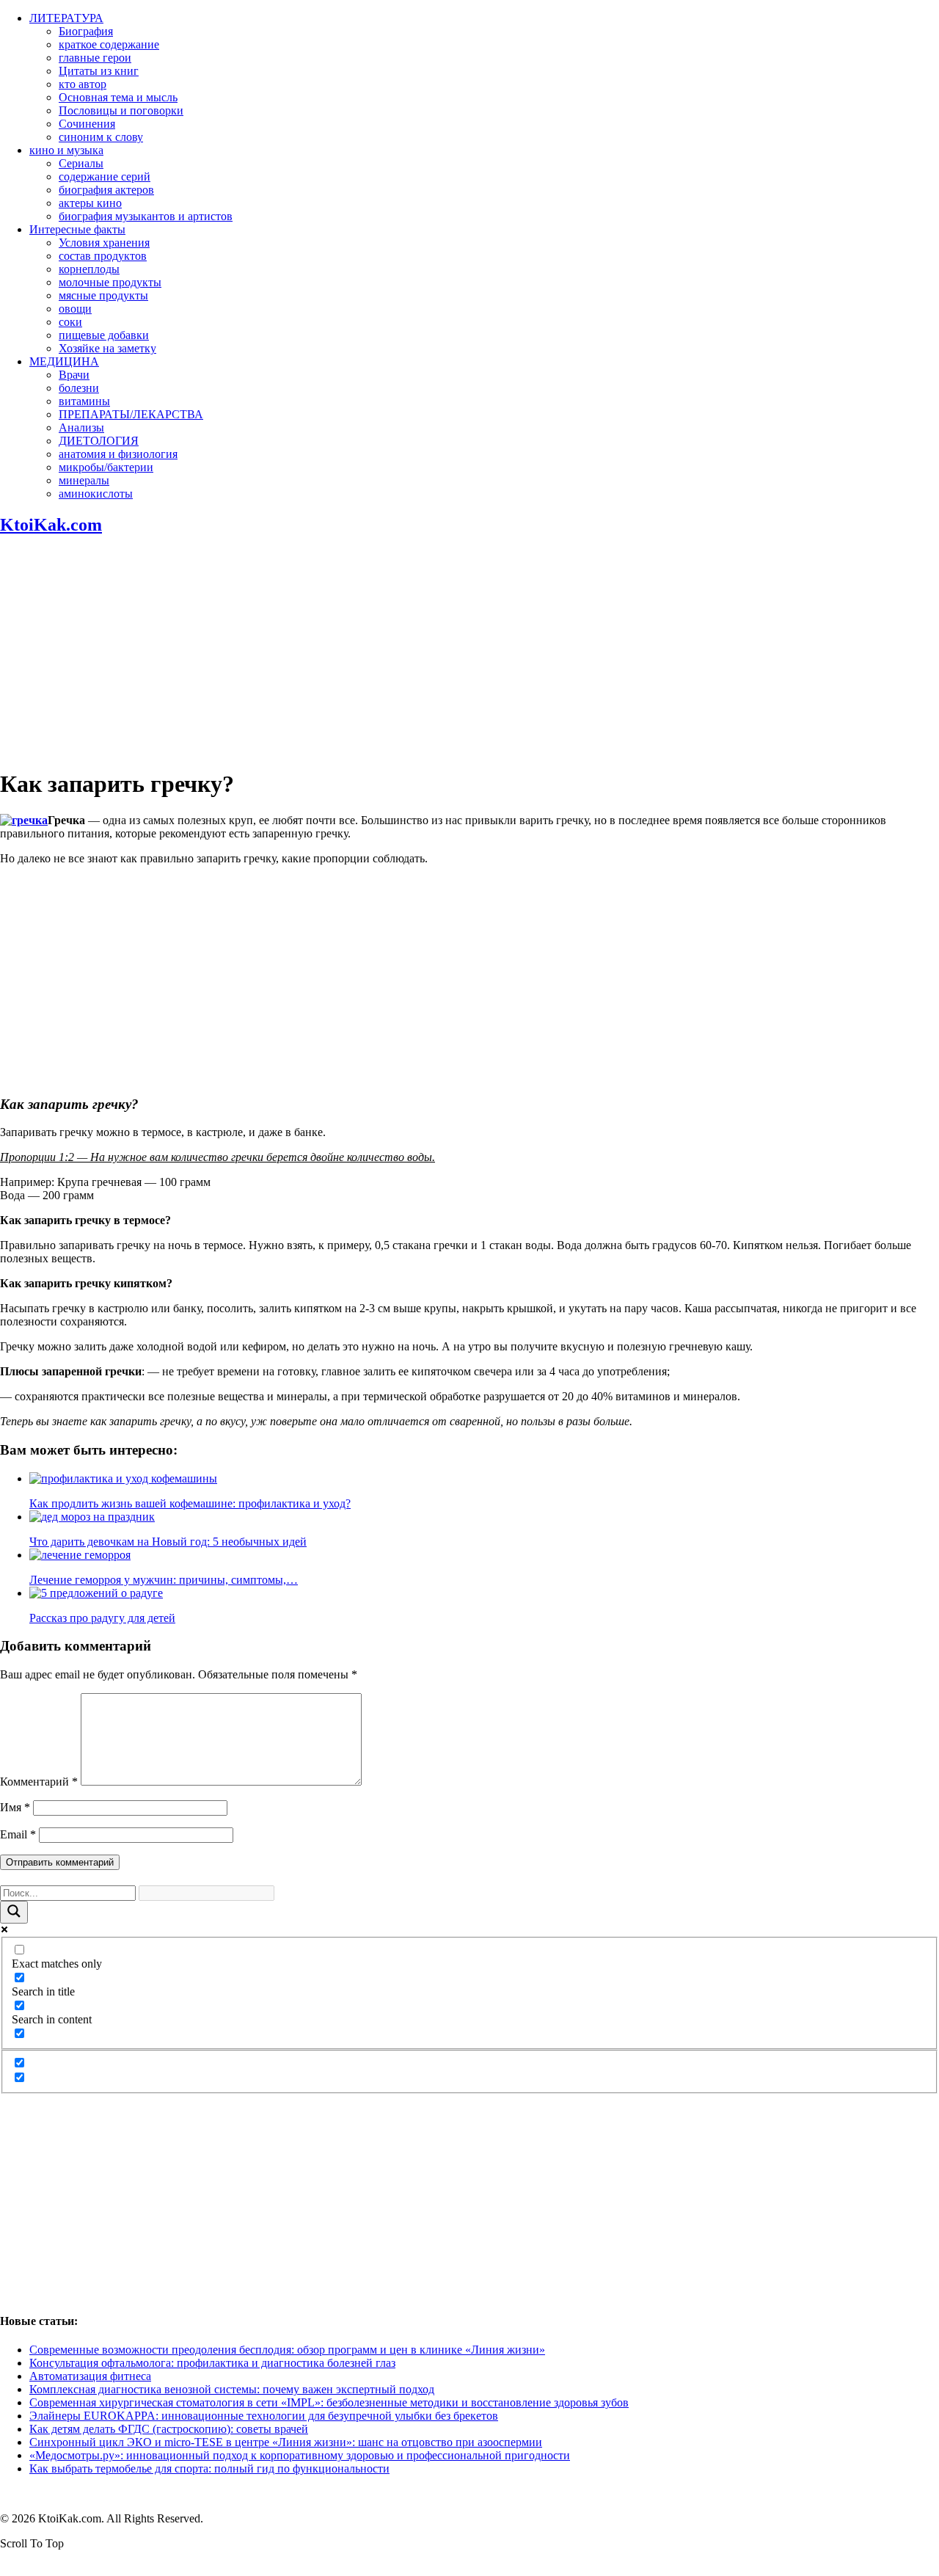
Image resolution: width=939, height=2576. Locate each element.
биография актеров (106, 190)
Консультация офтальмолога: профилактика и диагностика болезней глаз (212, 2363)
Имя (15, 1807)
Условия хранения (104, 243)
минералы (84, 480)
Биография (86, 31)
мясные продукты (103, 295)
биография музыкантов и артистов (146, 216)
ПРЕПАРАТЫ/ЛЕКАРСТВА (131, 414)
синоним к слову (101, 137)
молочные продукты (110, 282)
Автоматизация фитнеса (90, 2376)
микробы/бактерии (106, 467)
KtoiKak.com (51, 525)
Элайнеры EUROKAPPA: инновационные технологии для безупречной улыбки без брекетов (264, 2416)
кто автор (83, 84)
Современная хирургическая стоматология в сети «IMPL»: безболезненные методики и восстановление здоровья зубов (329, 2402)
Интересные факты (77, 229)
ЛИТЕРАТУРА (66, 18)
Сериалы (81, 163)
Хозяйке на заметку (107, 348)
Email (18, 1834)
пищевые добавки (104, 335)
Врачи (74, 375)
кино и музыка (66, 150)
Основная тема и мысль (118, 97)
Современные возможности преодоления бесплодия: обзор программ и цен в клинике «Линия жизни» (287, 2350)
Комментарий (39, 1782)
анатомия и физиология (118, 454)
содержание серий (105, 177)
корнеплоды (89, 269)
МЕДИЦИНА (64, 361)
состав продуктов (103, 256)
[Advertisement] (469, 652)
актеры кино (90, 203)
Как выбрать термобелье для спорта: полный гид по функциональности (209, 2468)
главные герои (95, 58)
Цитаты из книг (99, 71)
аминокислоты (96, 494)
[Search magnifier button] (14, 1912)
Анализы (81, 427)
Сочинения (87, 124)
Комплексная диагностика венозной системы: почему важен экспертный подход (232, 2389)
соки (70, 322)
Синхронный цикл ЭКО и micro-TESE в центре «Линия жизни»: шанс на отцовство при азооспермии (286, 2442)
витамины (84, 401)
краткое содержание (109, 44)
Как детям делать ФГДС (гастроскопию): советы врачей (169, 2429)
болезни (79, 388)
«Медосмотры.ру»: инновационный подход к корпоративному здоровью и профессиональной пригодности (300, 2455)
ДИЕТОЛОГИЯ (99, 441)
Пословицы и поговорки (121, 110)
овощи (75, 309)
